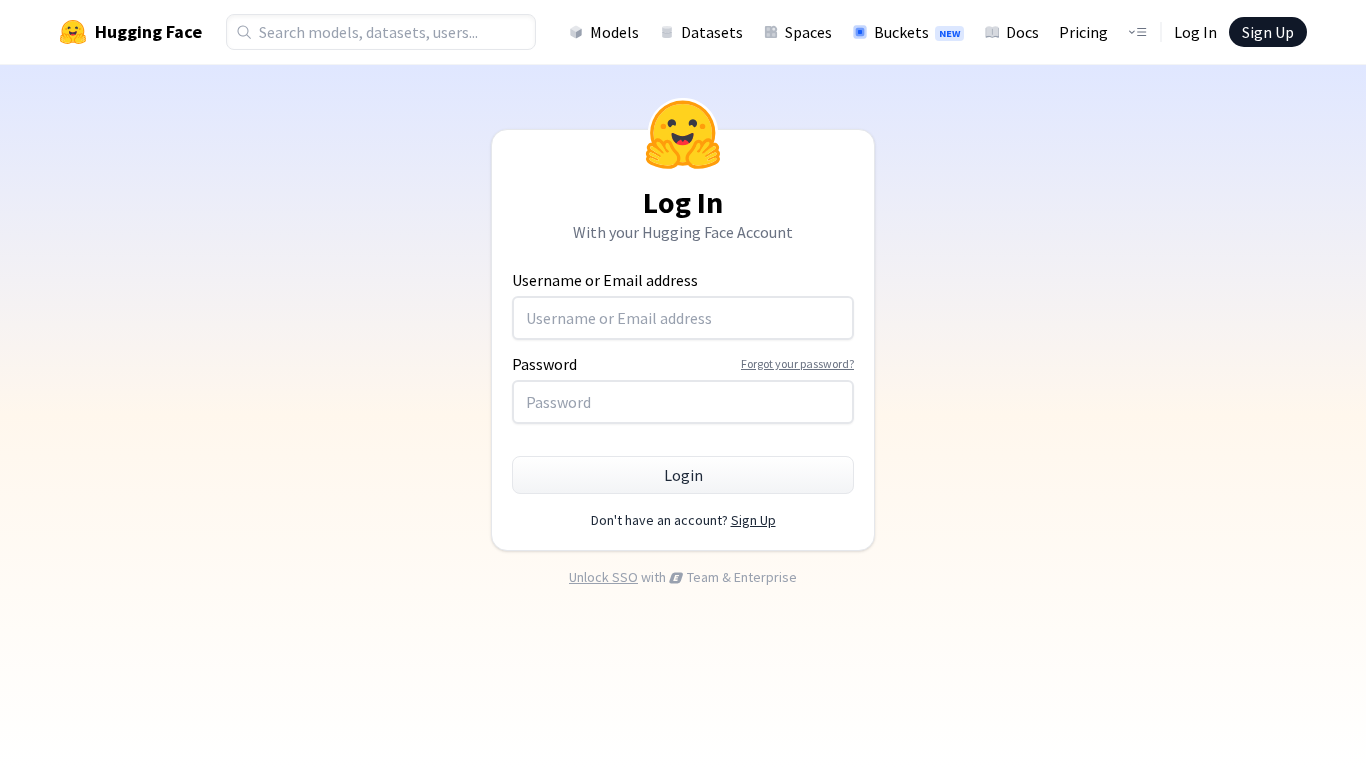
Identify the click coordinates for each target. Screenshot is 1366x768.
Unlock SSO (603, 577)
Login (683, 475)
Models (614, 32)
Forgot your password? (797, 363)
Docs (1022, 32)
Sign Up (1268, 32)
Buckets (917, 32)
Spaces (808, 32)
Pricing (1083, 32)
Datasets (712, 32)
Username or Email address (605, 280)
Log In (1195, 32)
